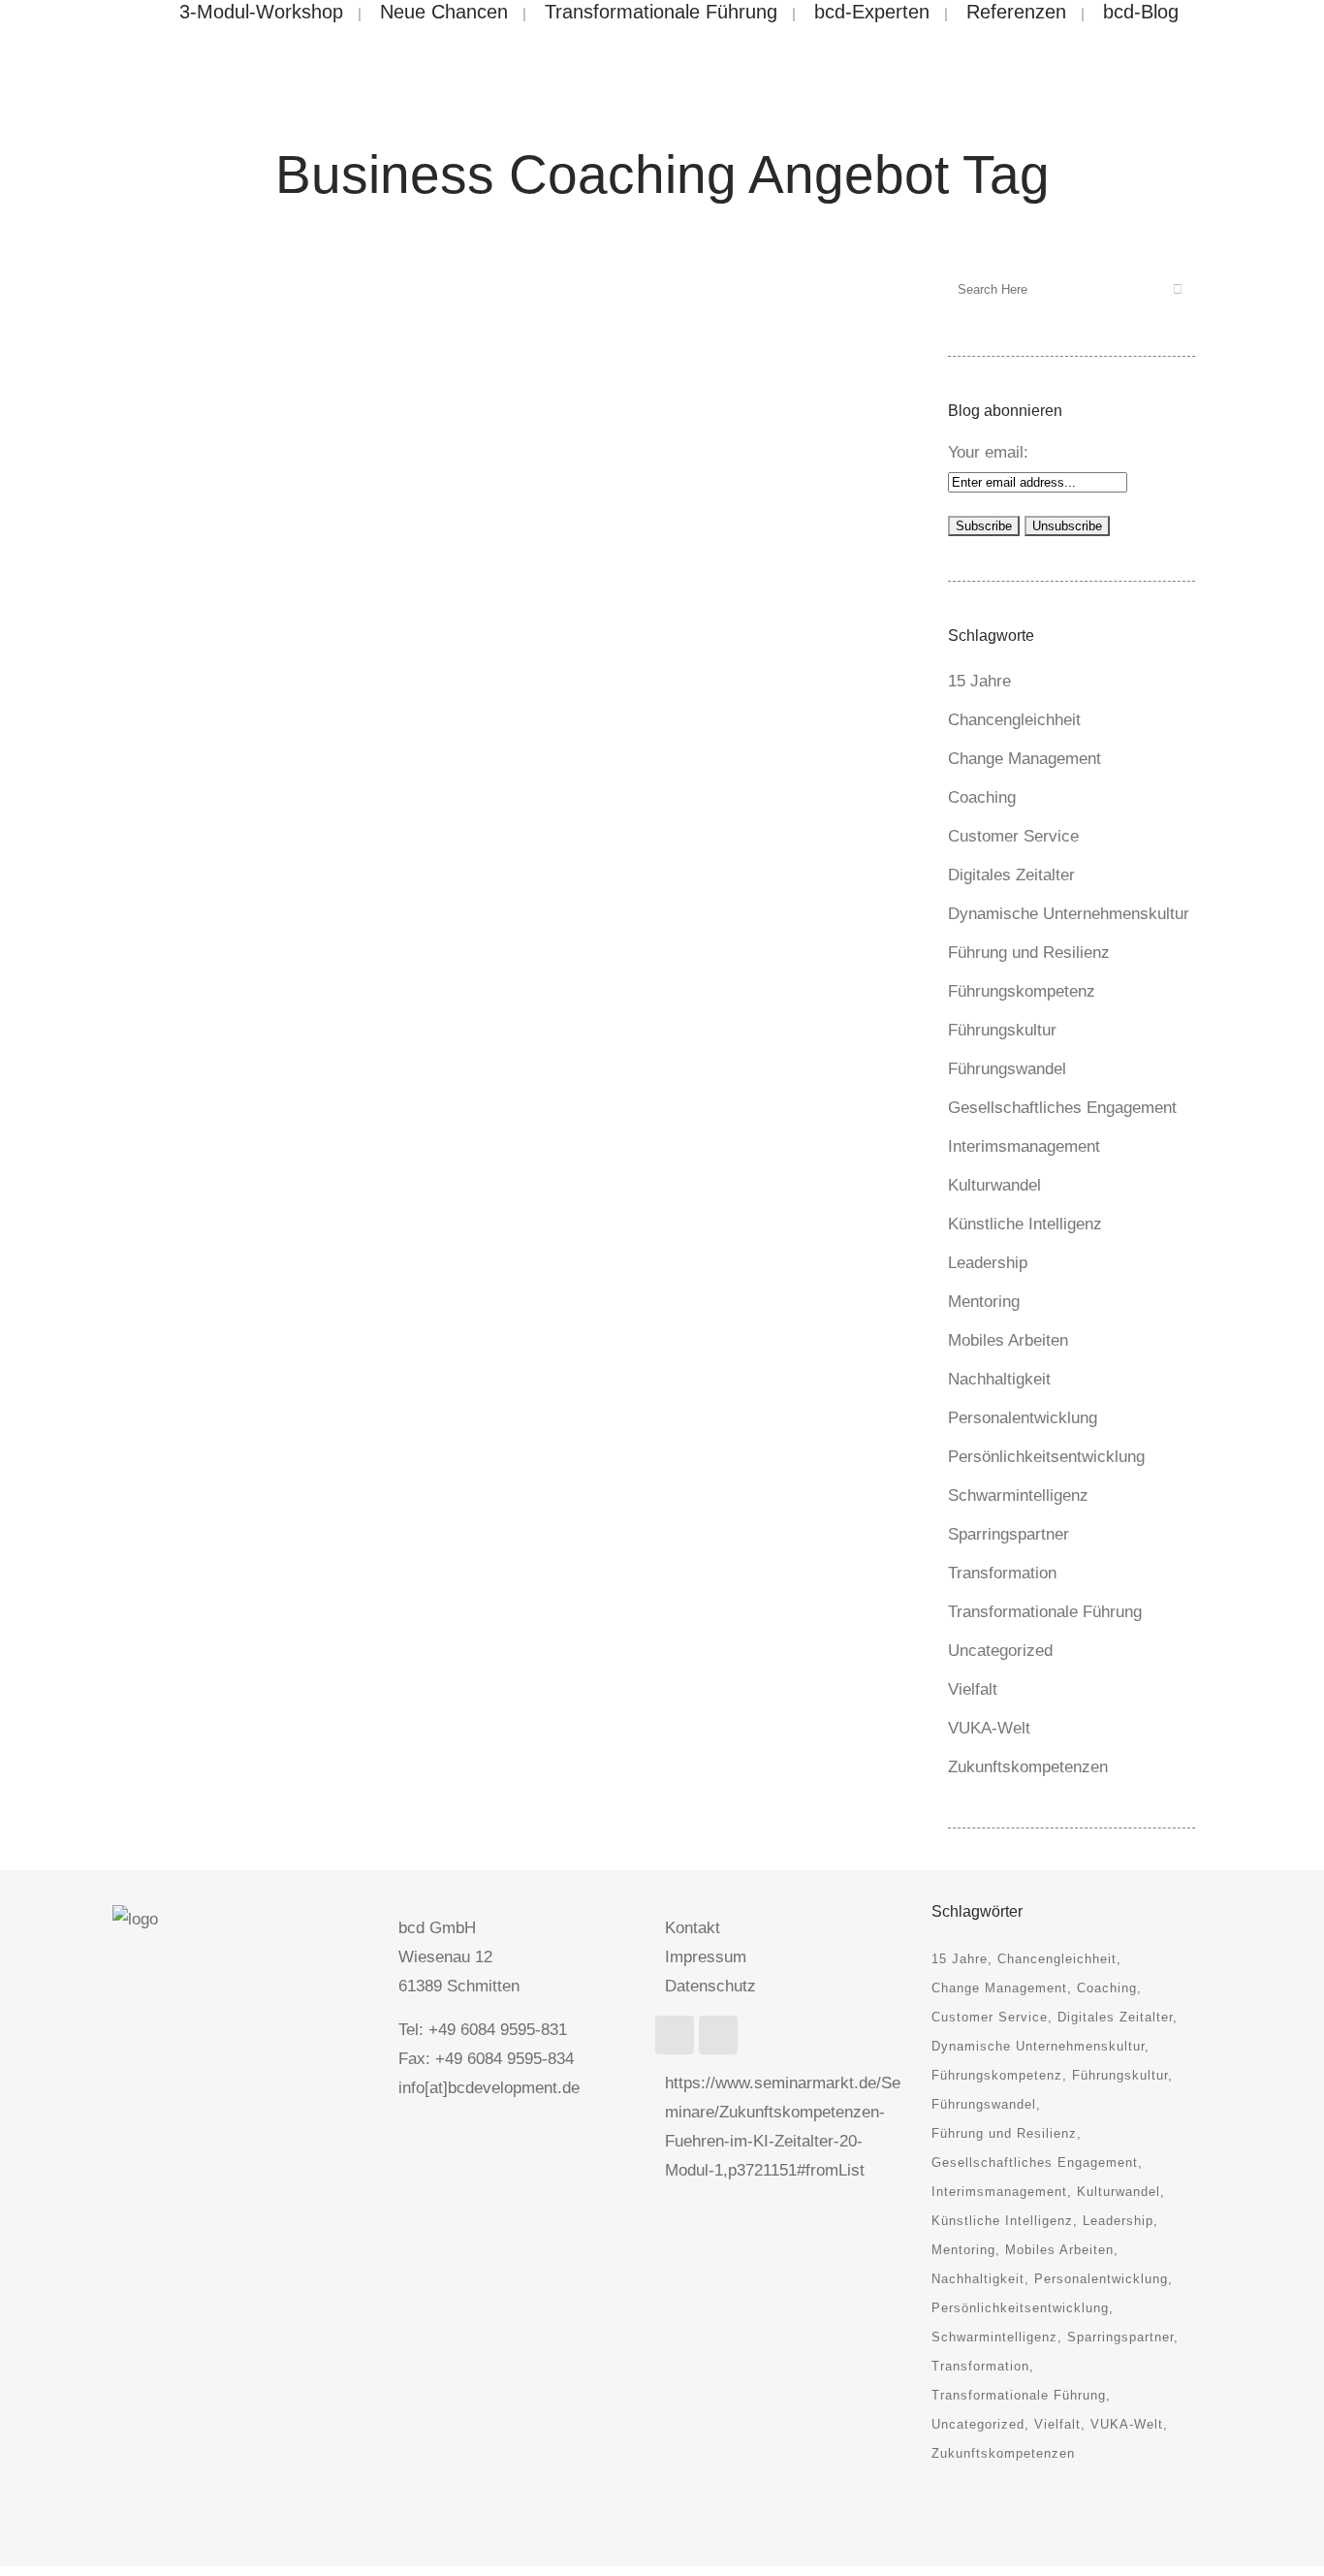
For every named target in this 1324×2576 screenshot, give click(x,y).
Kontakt (693, 1928)
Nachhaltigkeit (999, 1379)
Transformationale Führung (1045, 1612)
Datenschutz (710, 1986)
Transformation (1002, 1573)
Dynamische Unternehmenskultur (1069, 914)
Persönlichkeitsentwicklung (1046, 1457)
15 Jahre (979, 681)
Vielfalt (973, 1689)
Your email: (988, 452)
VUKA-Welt (989, 1728)
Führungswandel (1007, 1069)
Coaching (982, 797)
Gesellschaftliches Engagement (1062, 1108)
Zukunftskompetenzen (1028, 1767)
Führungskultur (1002, 1030)
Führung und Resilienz (1029, 953)
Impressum (706, 1957)
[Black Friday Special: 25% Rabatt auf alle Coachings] (316, 396)
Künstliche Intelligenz (1025, 1224)
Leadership (988, 1263)
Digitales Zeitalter (1011, 875)
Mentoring (984, 1302)
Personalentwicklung (1023, 1418)
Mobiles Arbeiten (1008, 1340)
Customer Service (1013, 836)
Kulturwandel (994, 1185)
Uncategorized (1000, 1651)
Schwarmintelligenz (1018, 1495)
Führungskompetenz (1022, 991)
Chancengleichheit (1014, 720)
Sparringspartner (1009, 1534)
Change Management (1025, 759)
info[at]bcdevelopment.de (489, 2088)
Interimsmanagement (1024, 1146)
